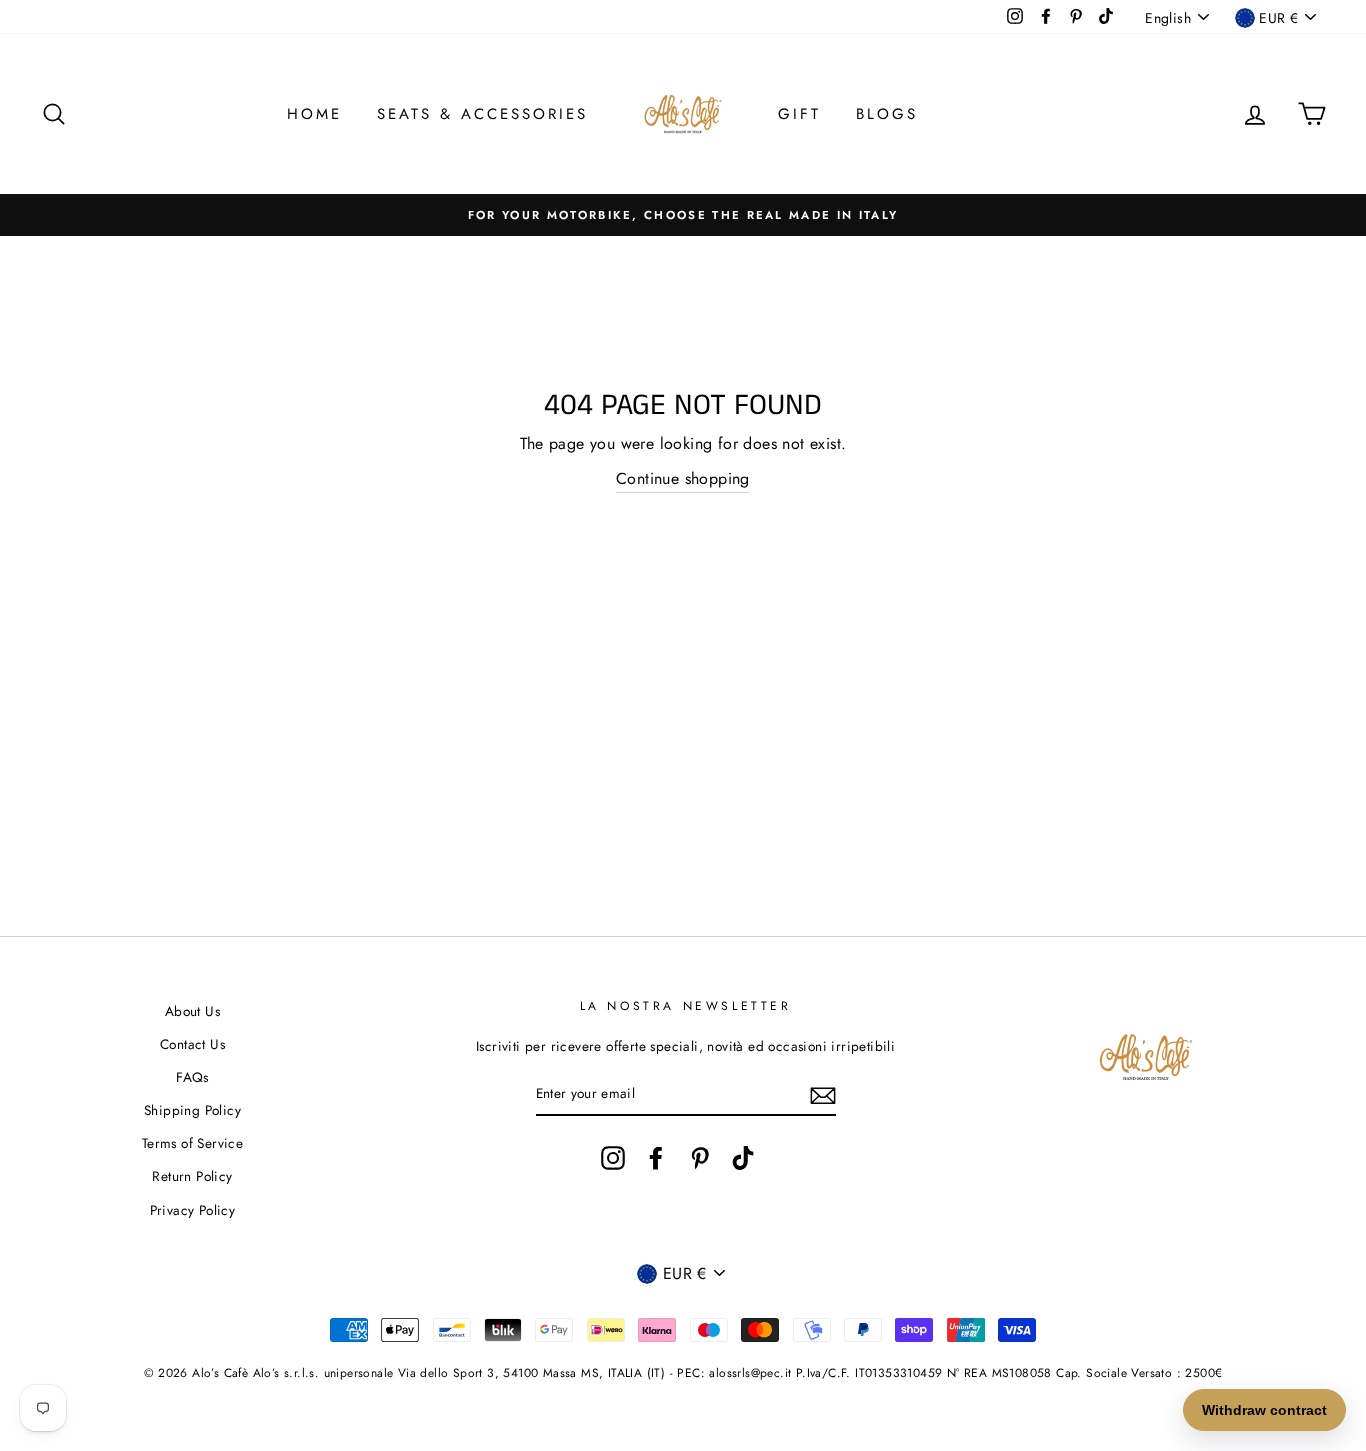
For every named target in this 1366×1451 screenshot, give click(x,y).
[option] (683, 215)
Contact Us (192, 1044)
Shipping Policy (192, 1110)
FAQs (192, 1077)
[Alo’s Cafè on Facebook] (656, 1158)
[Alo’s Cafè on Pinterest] (700, 1158)
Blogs (887, 114)
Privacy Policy (193, 1210)
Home (314, 114)
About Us (192, 1011)
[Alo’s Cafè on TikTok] (743, 1158)
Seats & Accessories (482, 114)
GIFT (799, 114)
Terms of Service (192, 1143)
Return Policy (192, 1176)
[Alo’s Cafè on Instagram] (613, 1158)
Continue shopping (683, 478)
